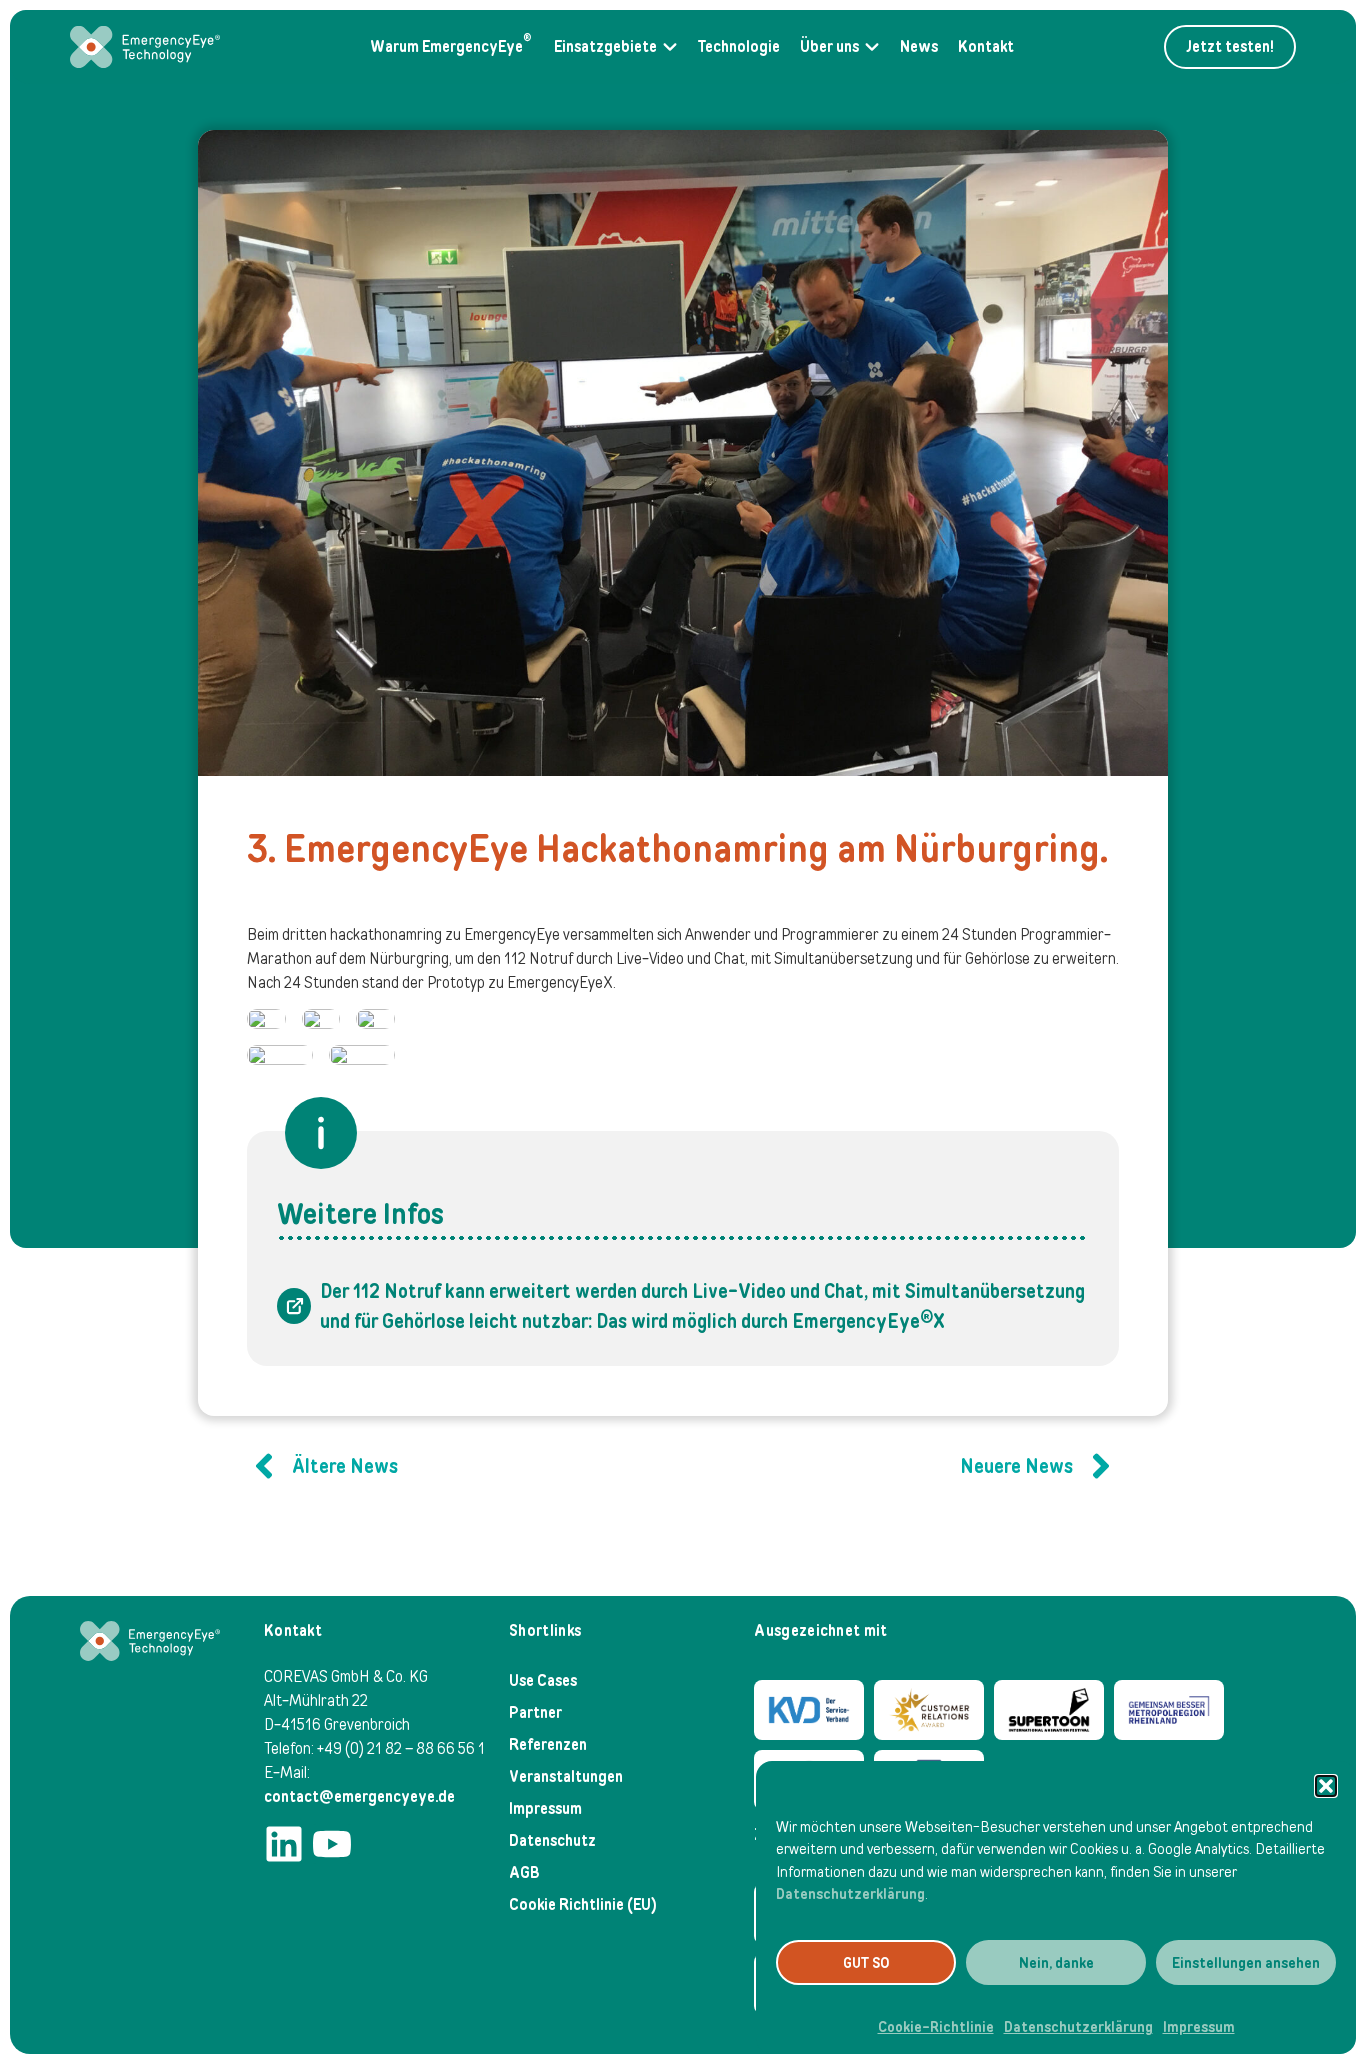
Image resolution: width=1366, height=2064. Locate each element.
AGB (524, 1872)
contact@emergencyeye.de (359, 1796)
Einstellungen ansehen (1246, 1963)
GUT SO (866, 1963)
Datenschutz (552, 1840)
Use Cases (543, 1680)
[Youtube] (332, 1844)
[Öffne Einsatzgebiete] (670, 47)
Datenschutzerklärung (850, 1894)
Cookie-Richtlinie (936, 2027)
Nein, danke (1056, 1963)
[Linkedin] (284, 1844)
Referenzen (548, 1744)
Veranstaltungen (566, 1776)
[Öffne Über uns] (872, 47)
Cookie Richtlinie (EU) (583, 1904)
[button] (1326, 1786)
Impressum (1199, 2027)
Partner (535, 1712)
